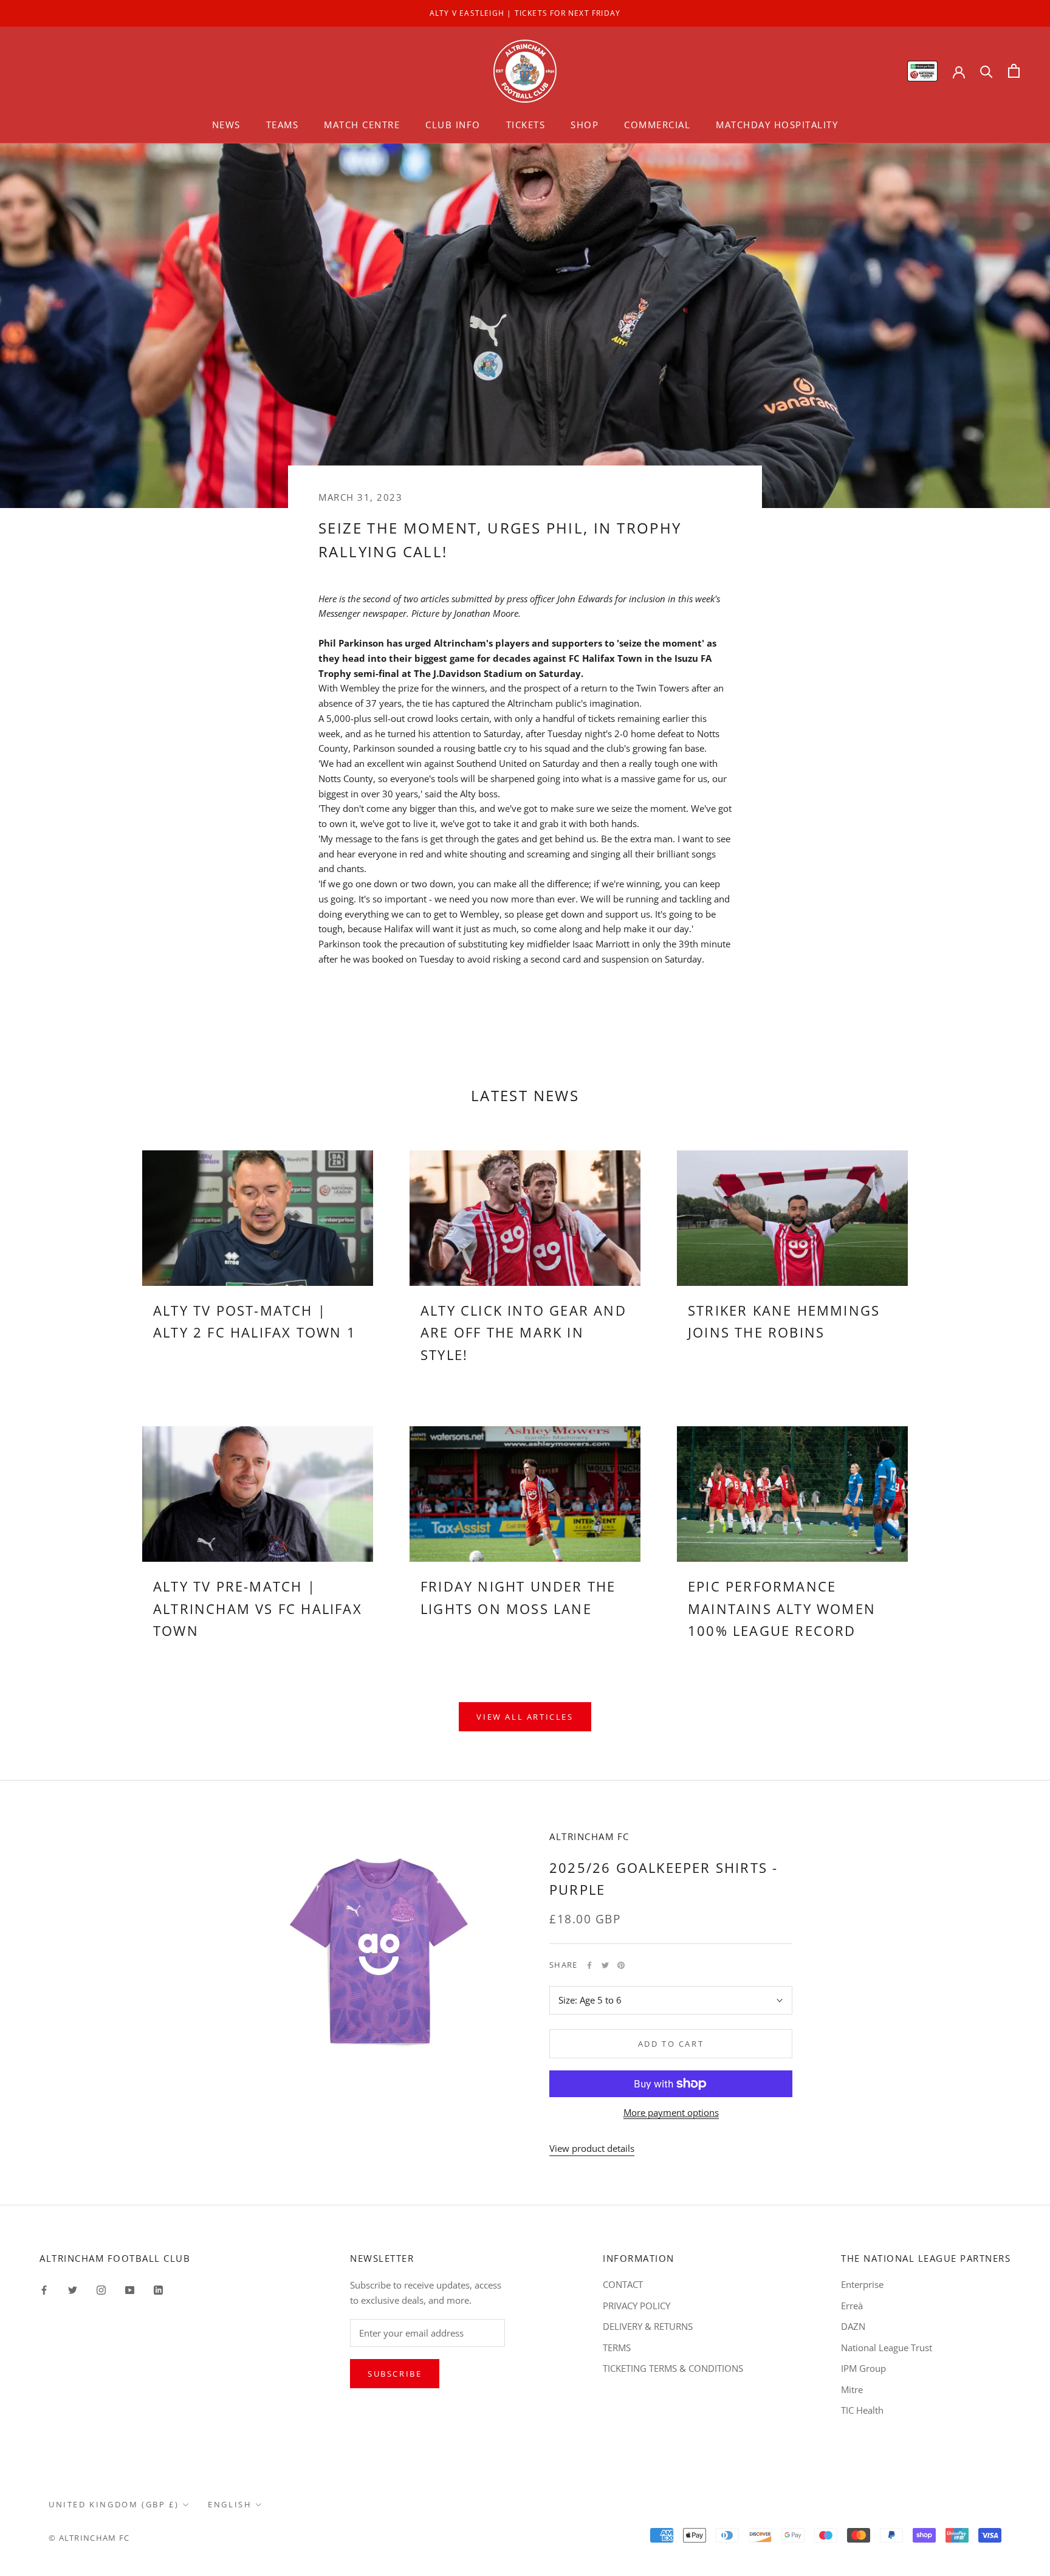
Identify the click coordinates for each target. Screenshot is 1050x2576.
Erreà (852, 2306)
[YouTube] (130, 2289)
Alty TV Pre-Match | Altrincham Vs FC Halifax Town (258, 1608)
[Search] (987, 71)
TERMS (617, 2348)
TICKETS (526, 125)
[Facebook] (589, 1965)
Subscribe (395, 2374)
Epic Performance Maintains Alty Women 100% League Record (782, 1608)
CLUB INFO (453, 125)
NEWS (226, 125)
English (230, 2504)
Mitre (852, 2389)
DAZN (853, 2326)
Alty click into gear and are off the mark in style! (523, 1332)
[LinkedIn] (158, 2289)
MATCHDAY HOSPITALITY (777, 125)
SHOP (585, 125)
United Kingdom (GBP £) (114, 2504)
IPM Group (863, 2368)
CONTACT (623, 2284)
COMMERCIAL (657, 125)
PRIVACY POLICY (637, 2306)
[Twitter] (605, 1965)
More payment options (671, 2112)
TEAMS (283, 125)
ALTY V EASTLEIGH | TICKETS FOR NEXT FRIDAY (525, 13)
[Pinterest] (621, 1965)
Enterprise (862, 2284)
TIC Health (862, 2410)
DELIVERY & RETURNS (648, 2326)
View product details (592, 2148)
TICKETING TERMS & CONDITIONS (673, 2368)
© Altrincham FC (89, 2538)
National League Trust (887, 2348)
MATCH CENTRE (362, 125)
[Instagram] (101, 2289)
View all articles (525, 1717)
